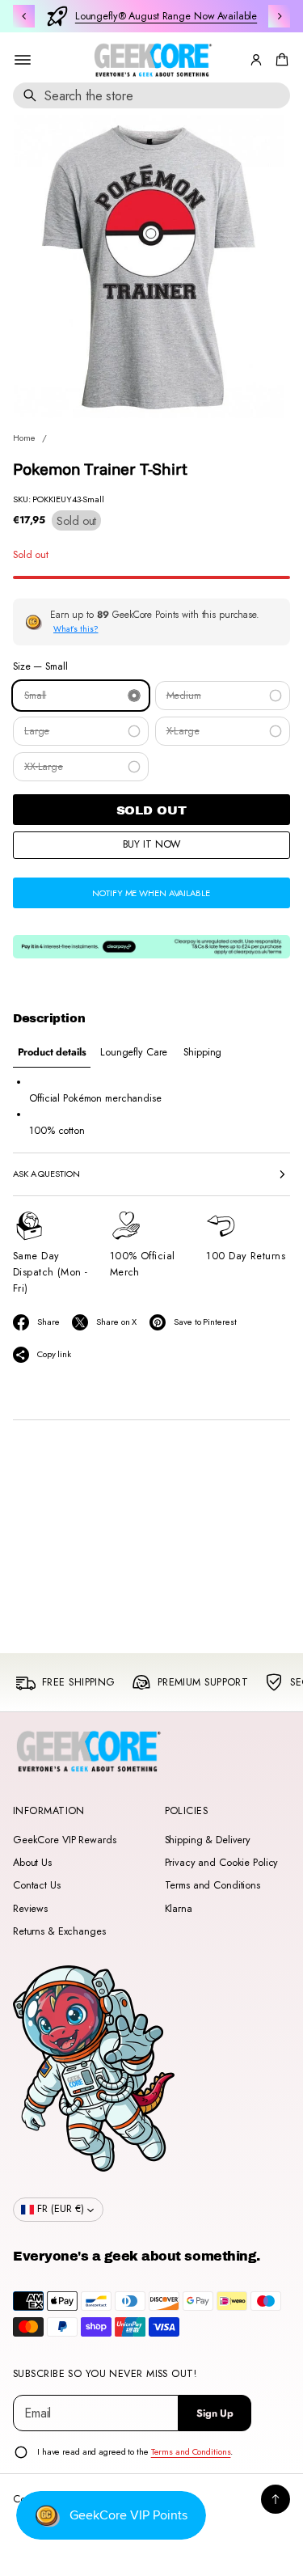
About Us (32, 1863)
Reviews (30, 1909)
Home (24, 438)
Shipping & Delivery (208, 1840)
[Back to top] (276, 2499)
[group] (52, 1053)
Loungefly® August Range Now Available (166, 16)
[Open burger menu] (23, 60)
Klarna (179, 1909)
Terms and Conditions (213, 1885)
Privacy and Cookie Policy (222, 1863)
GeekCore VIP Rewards (64, 1840)
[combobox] (151, 95)
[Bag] (280, 60)
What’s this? (76, 629)
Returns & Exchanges (59, 1931)
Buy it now (152, 844)
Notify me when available (151, 893)
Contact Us (37, 1885)
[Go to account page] (256, 60)
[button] (280, 60)
